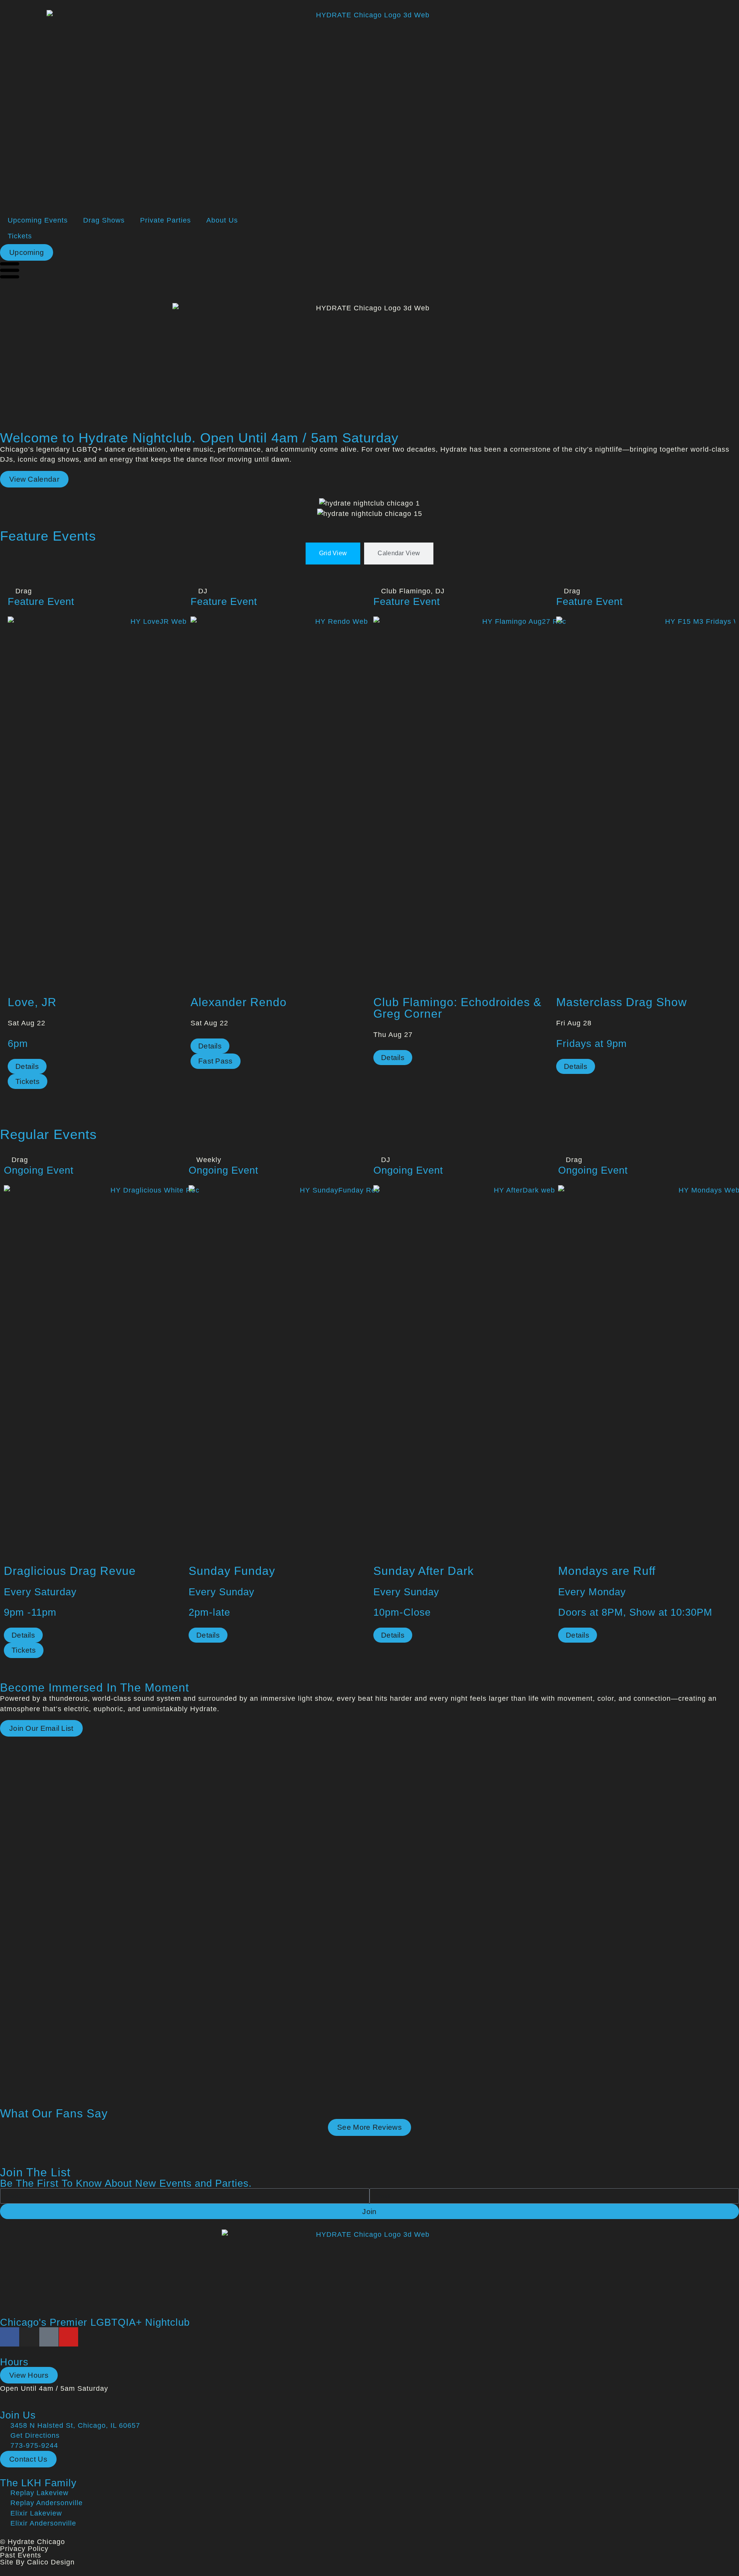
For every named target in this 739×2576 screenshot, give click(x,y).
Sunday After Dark (424, 1571)
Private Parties (166, 220)
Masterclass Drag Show (622, 1002)
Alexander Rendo (239, 1002)
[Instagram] (29, 2337)
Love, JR (32, 1002)
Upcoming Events (38, 220)
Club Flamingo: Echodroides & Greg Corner (457, 1008)
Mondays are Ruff (607, 1571)
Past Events (21, 2555)
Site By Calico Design (37, 2562)
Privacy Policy (24, 2549)
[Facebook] (10, 2337)
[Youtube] (69, 2337)
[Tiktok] (49, 2337)
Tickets (20, 236)
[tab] (333, 553)
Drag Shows (104, 220)
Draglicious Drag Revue (70, 1571)
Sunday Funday (232, 1571)
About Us (222, 220)
